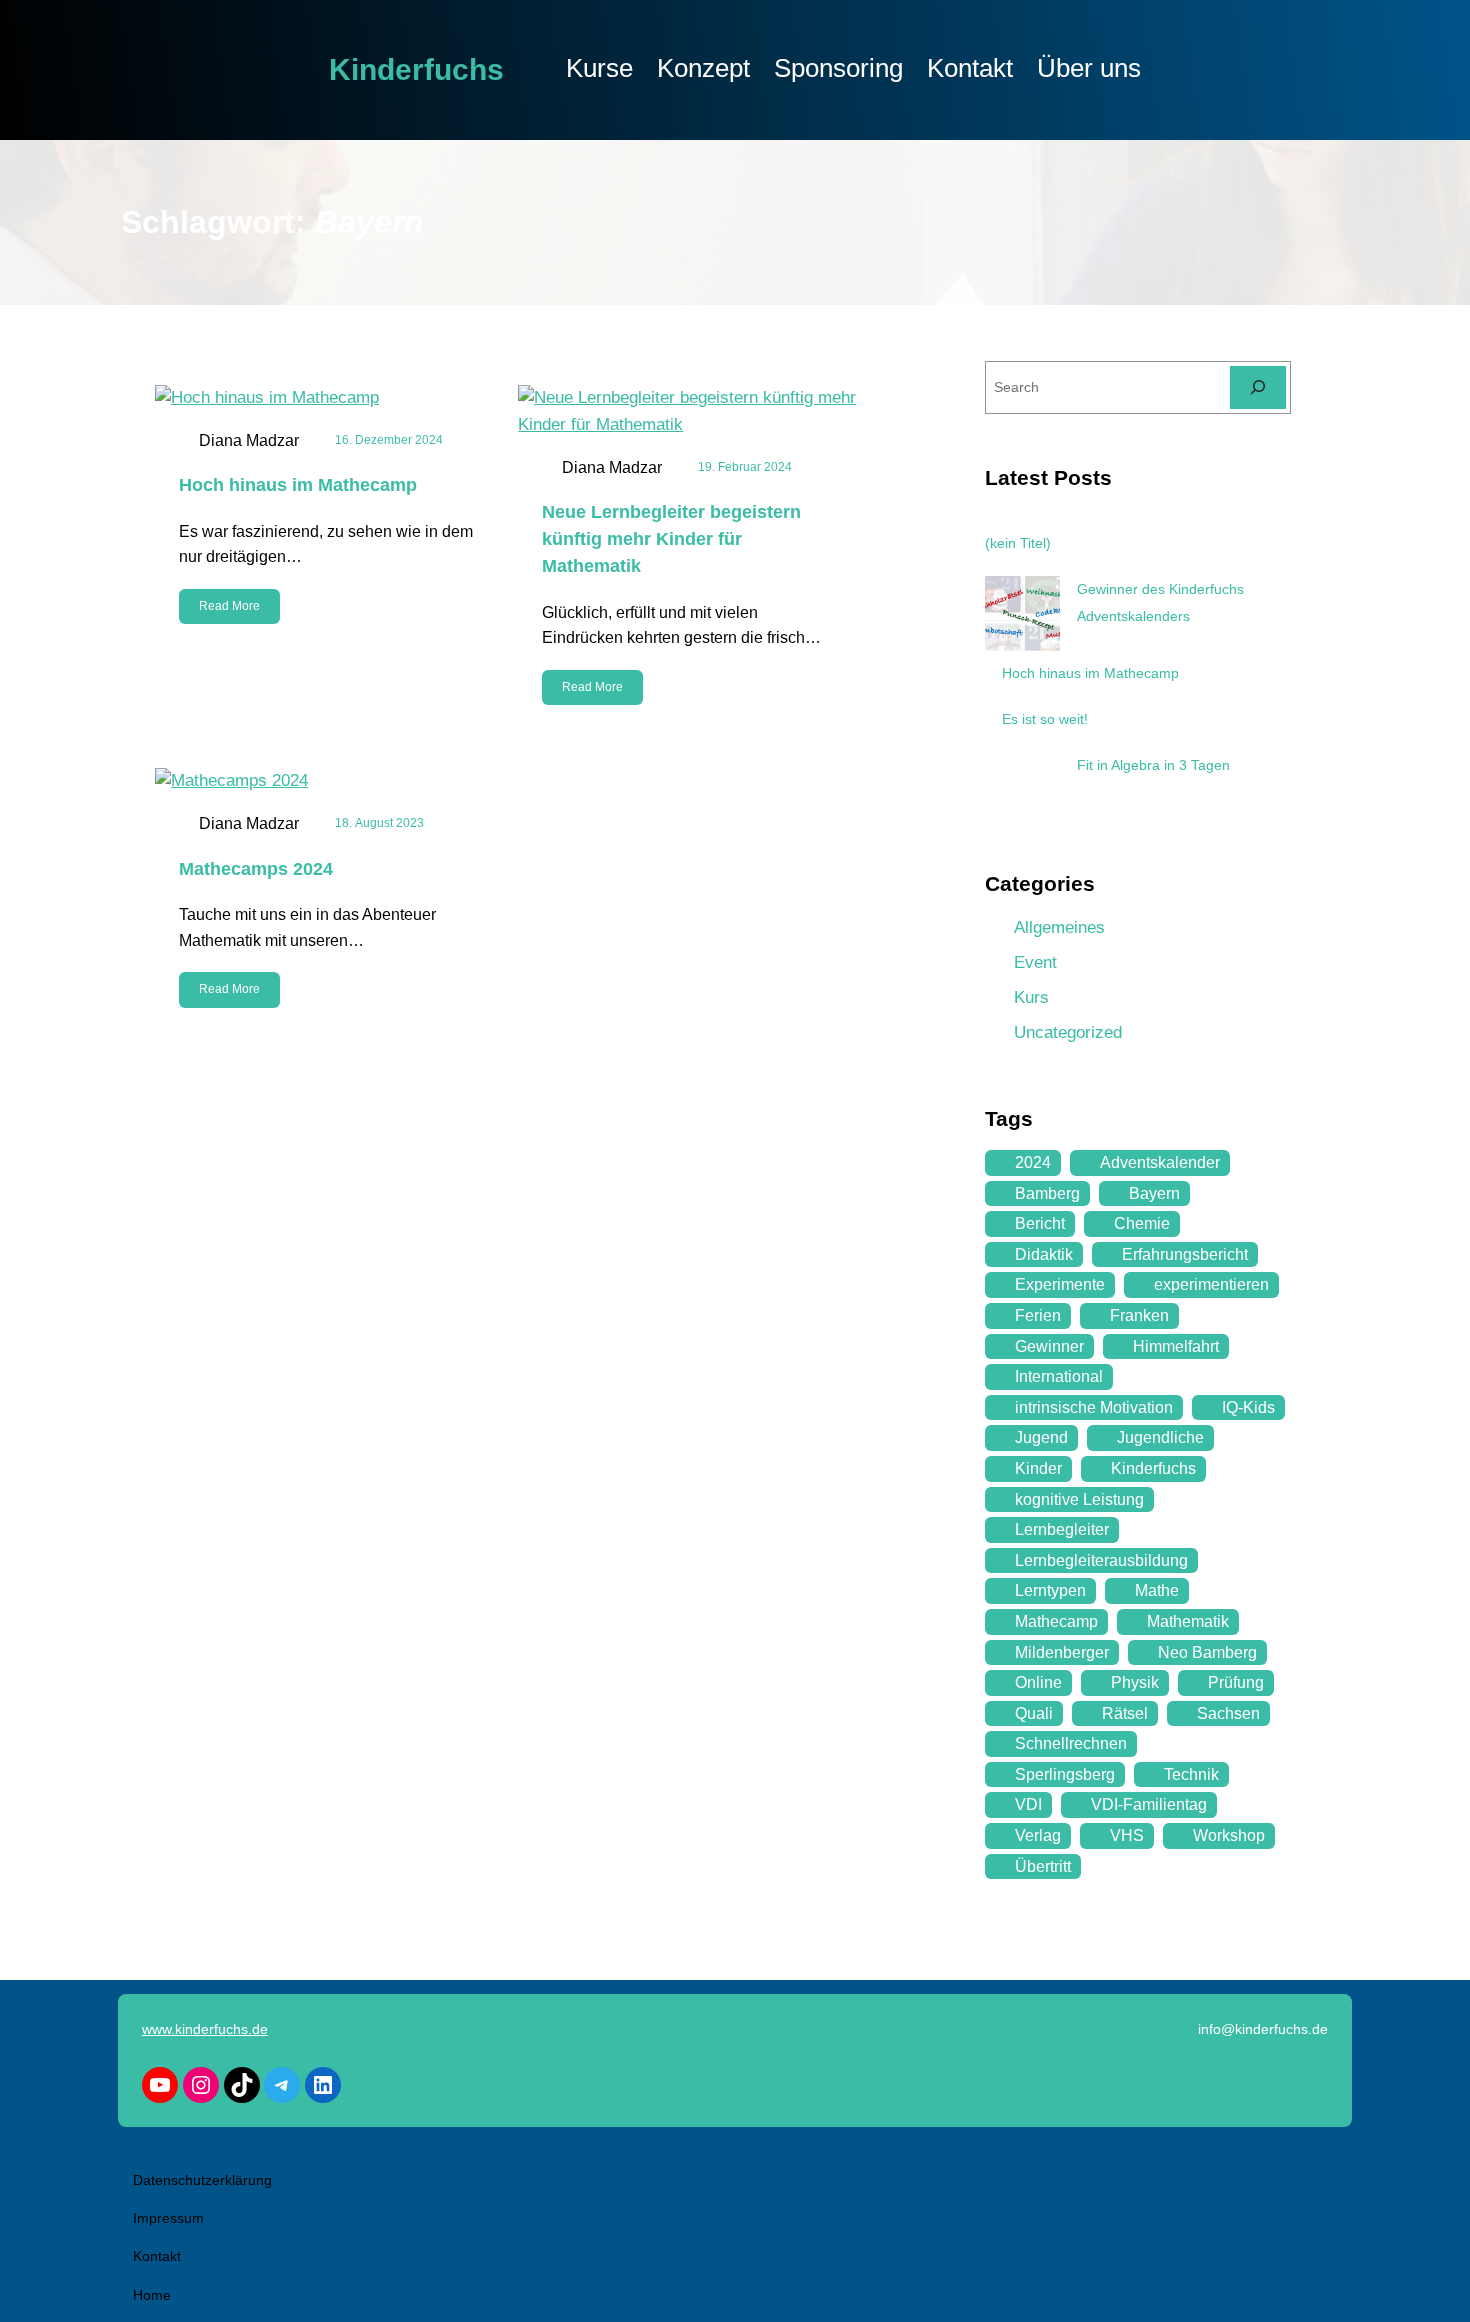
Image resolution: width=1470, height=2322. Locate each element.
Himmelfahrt (1176, 1346)
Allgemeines (1059, 927)
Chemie (1142, 1223)
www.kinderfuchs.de (205, 2029)
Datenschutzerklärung (202, 2180)
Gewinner (1049, 1346)
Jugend (1041, 1437)
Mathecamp (1056, 1621)
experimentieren (1211, 1284)
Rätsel (1125, 1713)
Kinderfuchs (416, 69)
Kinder (1038, 1468)
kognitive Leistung (1079, 1499)
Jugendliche (1160, 1437)
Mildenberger (1062, 1652)
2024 (1033, 1162)
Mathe (1157, 1590)
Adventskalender (1160, 1162)
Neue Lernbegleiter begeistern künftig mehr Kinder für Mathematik (671, 539)
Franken (1139, 1315)
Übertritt (1043, 1866)
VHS (1127, 1835)
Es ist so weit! (1045, 719)
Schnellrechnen (1071, 1743)
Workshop (1229, 1835)
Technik (1191, 1774)
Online (1038, 1682)
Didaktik (1044, 1254)
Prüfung (1236, 1682)
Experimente (1060, 1284)
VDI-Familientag (1149, 1804)
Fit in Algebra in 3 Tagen (1153, 765)
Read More (229, 606)
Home (152, 2295)
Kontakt (157, 2256)
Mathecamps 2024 (256, 869)
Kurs (1031, 997)
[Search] (1258, 387)
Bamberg (1047, 1193)
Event (1035, 962)
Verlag (1038, 1835)
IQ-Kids (1248, 1407)
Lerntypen (1050, 1590)
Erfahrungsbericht (1185, 1254)
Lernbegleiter (1062, 1529)
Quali (1034, 1713)
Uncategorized (1068, 1032)
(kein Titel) (1018, 543)
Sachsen (1228, 1713)
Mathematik (1188, 1621)
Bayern (1154, 1193)
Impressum (168, 2218)
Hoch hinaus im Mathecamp (298, 485)
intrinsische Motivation (1094, 1407)
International (1059, 1376)
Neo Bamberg (1207, 1652)
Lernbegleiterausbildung (1101, 1560)
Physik (1135, 1682)
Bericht (1040, 1223)
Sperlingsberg (1065, 1774)
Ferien (1038, 1315)
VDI (1028, 1804)
